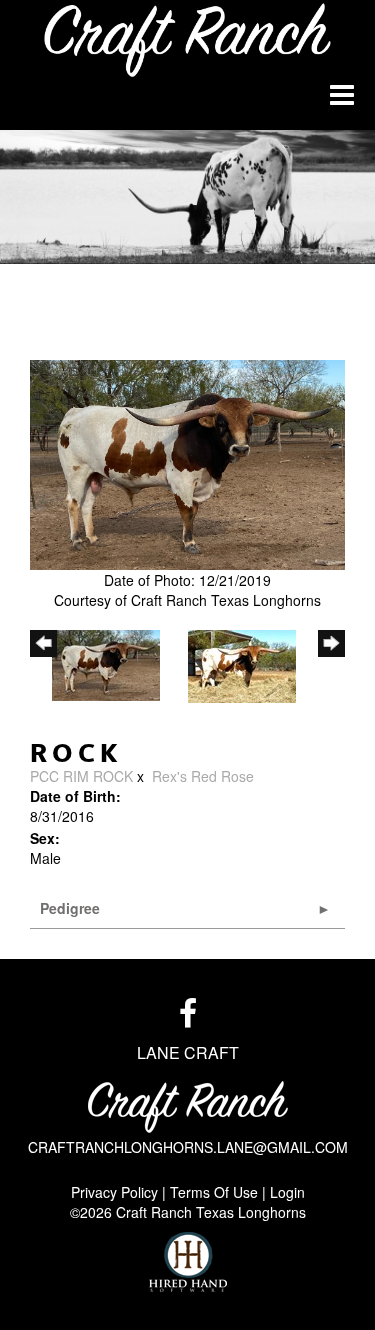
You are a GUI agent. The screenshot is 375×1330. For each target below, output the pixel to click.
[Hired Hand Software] (188, 1262)
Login (287, 1192)
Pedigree (70, 908)
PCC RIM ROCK (81, 776)
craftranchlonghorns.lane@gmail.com (188, 1147)
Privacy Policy (114, 1192)
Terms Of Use (214, 1192)
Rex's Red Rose (203, 776)
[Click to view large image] (187, 465)
